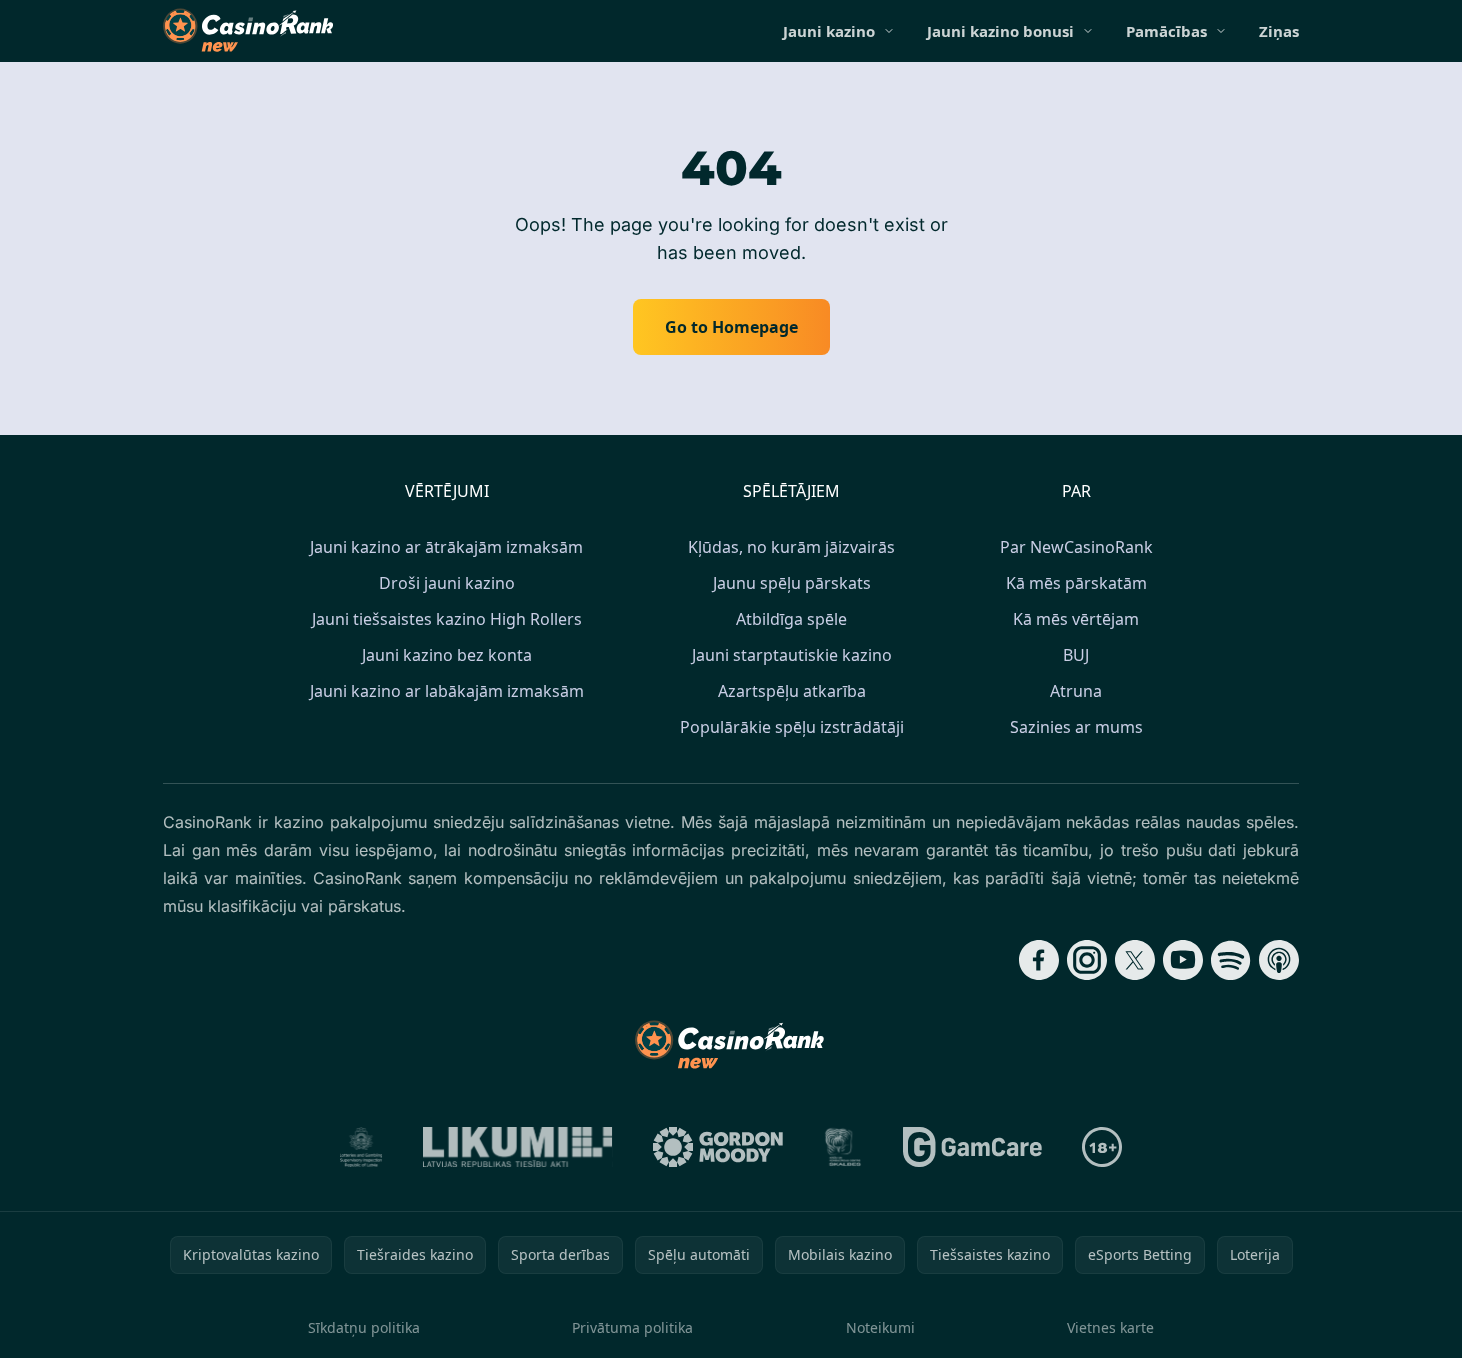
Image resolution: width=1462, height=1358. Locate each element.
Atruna (1076, 691)
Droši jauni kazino (447, 583)
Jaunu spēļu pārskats (792, 583)
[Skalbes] (843, 1147)
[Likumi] (518, 1147)
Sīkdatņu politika (364, 1327)
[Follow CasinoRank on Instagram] (1087, 960)
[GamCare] (972, 1147)
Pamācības (1166, 31)
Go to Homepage (731, 327)
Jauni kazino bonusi (1000, 31)
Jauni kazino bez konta (447, 655)
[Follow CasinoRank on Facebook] (1039, 960)
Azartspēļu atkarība (792, 691)
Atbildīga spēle (791, 619)
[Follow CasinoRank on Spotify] (1231, 960)
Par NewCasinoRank (1076, 547)
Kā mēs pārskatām (1076, 583)
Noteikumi (880, 1327)
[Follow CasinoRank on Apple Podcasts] (1279, 960)
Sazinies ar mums (1076, 727)
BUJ (1076, 655)
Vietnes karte (1110, 1327)
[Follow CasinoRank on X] (1135, 960)
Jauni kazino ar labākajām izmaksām (447, 691)
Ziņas (1279, 31)
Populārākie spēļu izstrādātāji (792, 727)
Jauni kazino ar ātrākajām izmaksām (446, 547)
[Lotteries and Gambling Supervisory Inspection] (361, 1147)
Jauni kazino (829, 31)
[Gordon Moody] (718, 1147)
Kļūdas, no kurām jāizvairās (791, 547)
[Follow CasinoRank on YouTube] (1183, 960)
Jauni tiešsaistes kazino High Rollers (447, 619)
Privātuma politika (632, 1327)
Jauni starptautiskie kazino (792, 655)
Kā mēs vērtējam (1076, 619)
